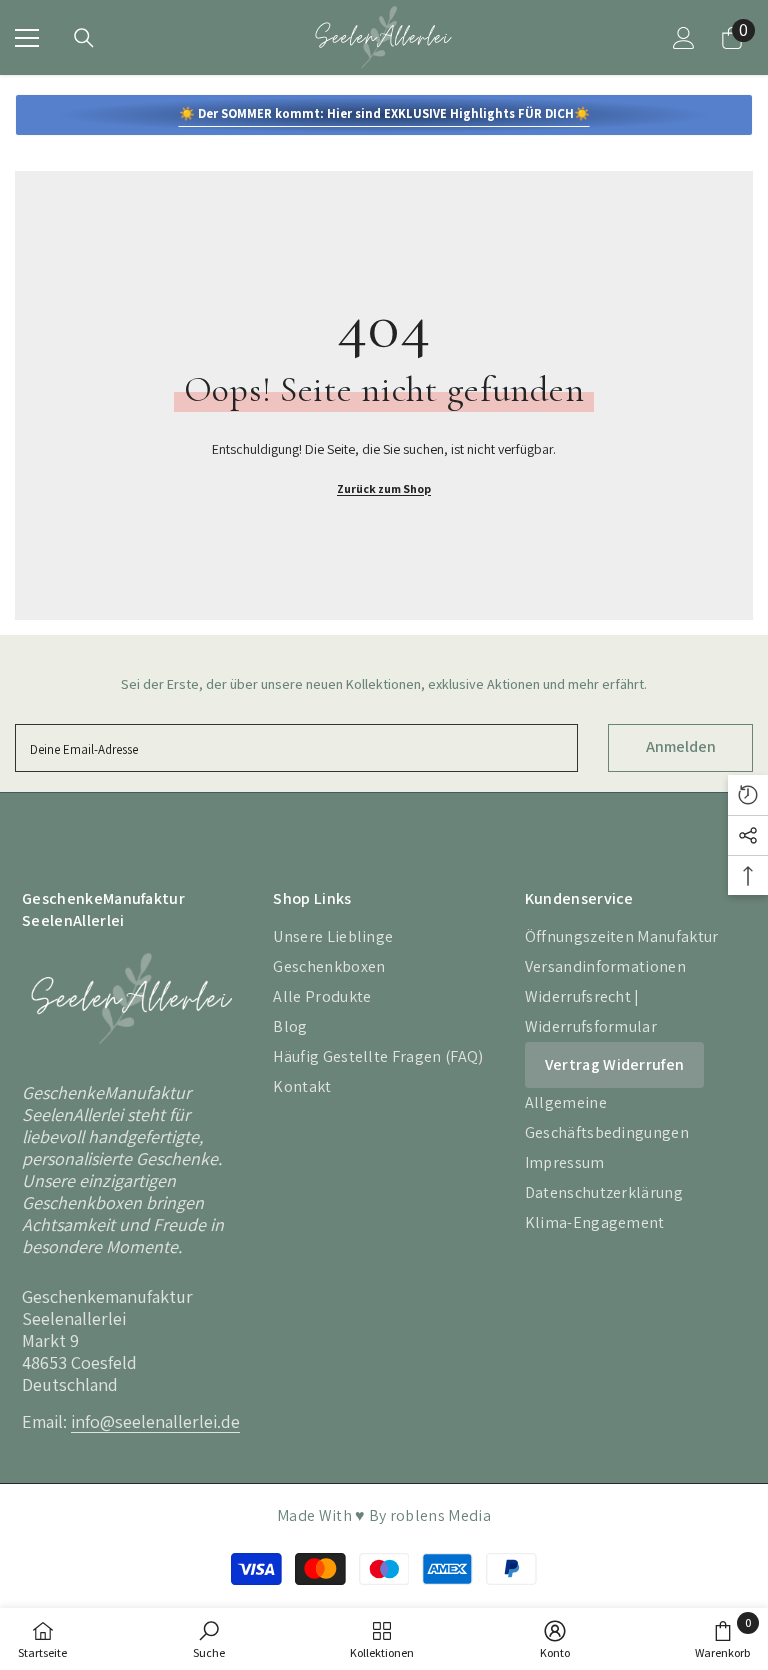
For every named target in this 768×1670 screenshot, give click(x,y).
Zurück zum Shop (384, 488)
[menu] (27, 38)
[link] (209, 1639)
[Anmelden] (684, 38)
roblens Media (440, 1515)
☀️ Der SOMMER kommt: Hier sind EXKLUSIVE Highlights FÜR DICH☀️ (384, 113)
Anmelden (681, 746)
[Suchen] (84, 38)
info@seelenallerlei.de (155, 1421)
